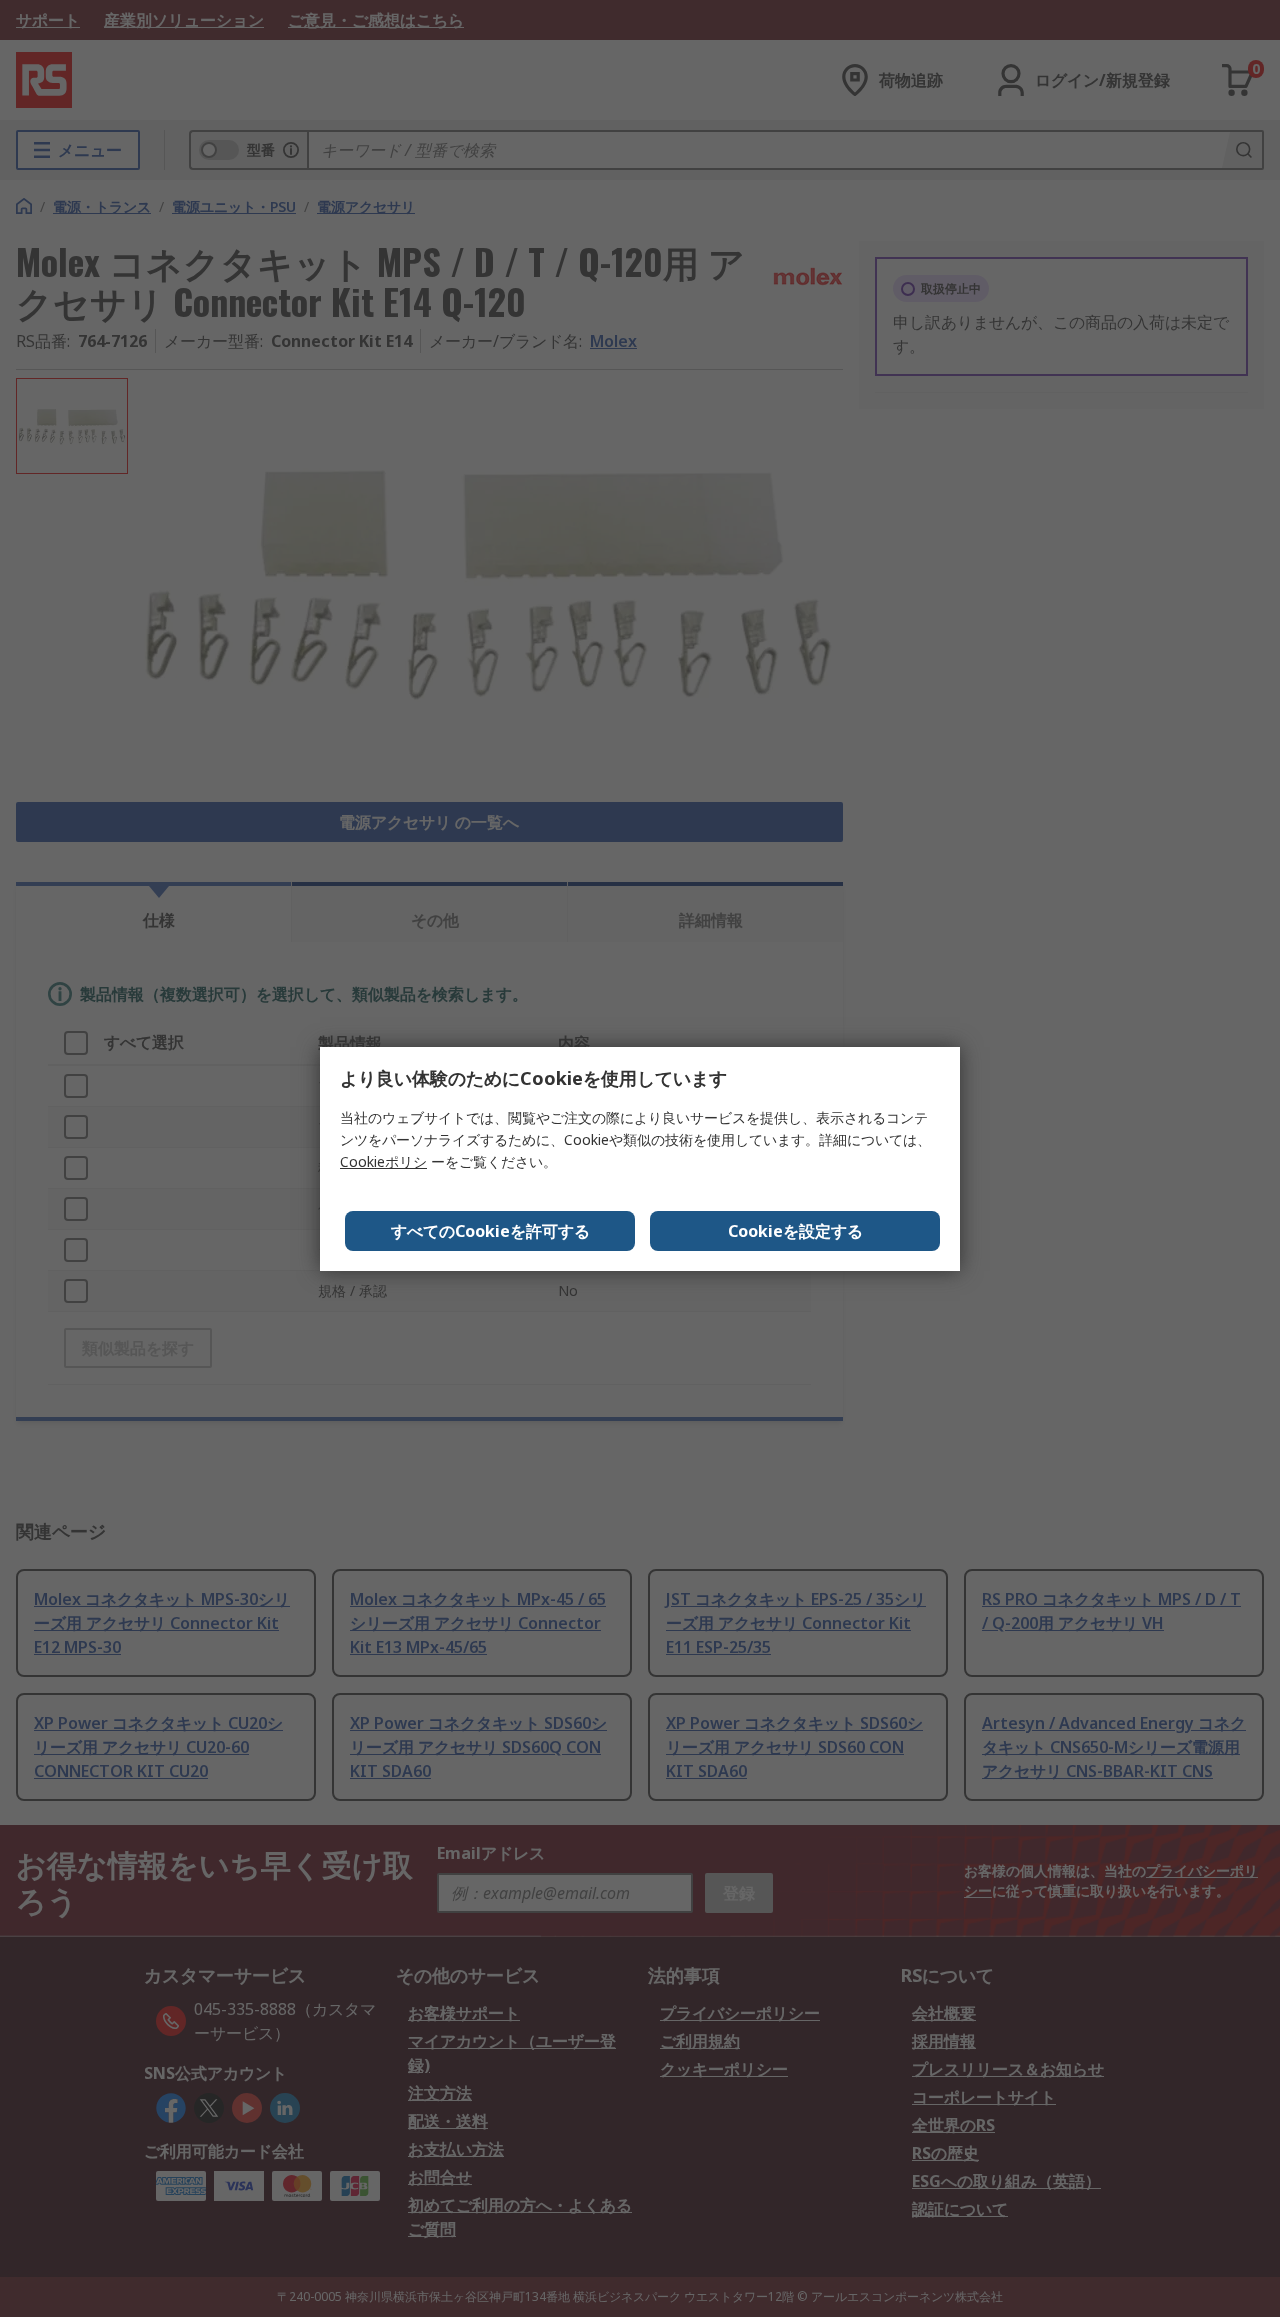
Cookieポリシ (383, 1161)
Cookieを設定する (795, 1231)
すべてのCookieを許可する (490, 1231)
